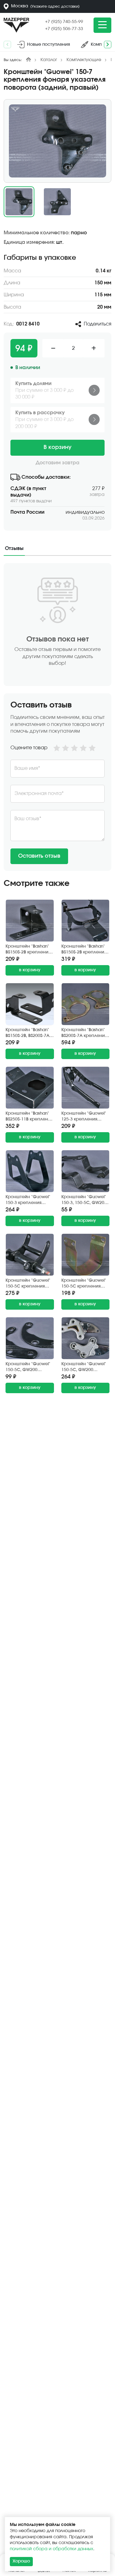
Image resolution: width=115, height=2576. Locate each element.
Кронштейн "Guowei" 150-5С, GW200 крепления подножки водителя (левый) (85, 1368)
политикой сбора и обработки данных (52, 2549)
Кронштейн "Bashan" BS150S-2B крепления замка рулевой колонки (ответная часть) (28, 950)
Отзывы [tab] (14, 548)
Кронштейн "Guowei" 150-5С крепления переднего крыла (84, 1284)
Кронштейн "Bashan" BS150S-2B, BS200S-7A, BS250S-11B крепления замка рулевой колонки (29, 1033)
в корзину (30, 970)
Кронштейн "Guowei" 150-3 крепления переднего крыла (28, 1200)
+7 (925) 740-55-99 (64, 22)
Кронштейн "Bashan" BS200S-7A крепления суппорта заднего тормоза (84, 1033)
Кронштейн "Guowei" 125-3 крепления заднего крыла (84, 1117)
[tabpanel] (57, 717)
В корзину (57, 447)
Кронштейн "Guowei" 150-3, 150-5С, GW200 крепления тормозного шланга (84, 1200)
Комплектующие (84, 60)
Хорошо (21, 2561)
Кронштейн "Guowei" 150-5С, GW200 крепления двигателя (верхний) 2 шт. (29, 1368)
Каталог (49, 60)
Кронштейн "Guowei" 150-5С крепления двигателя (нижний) (28, 1284)
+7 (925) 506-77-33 (64, 29)
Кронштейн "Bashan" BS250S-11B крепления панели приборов (29, 1117)
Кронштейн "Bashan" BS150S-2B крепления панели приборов (84, 950)
